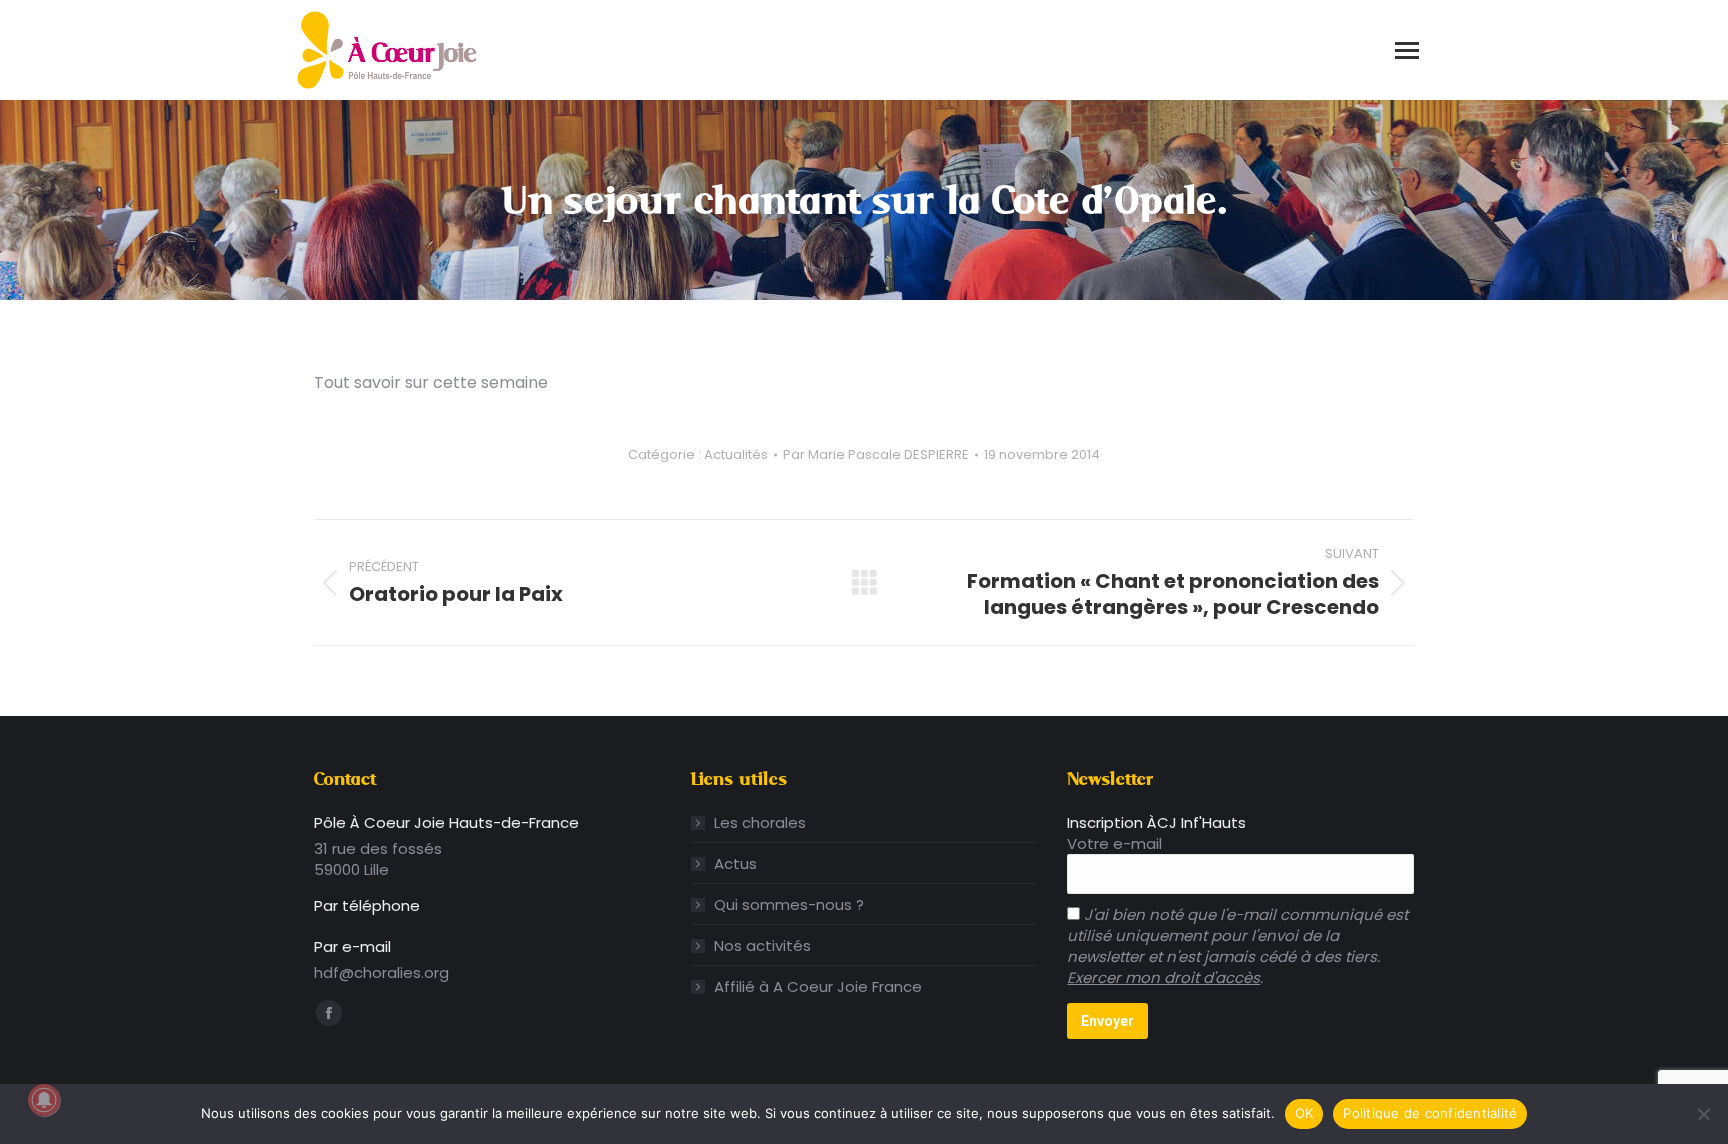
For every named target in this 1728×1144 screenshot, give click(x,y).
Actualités (736, 454)
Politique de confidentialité (1430, 1113)
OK (1304, 1113)
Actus (735, 863)
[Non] (1703, 1114)
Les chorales (760, 822)
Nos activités (762, 945)
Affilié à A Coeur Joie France (818, 986)
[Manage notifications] (44, 1100)
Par (876, 455)
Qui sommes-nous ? (789, 904)
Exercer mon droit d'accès (1163, 977)
